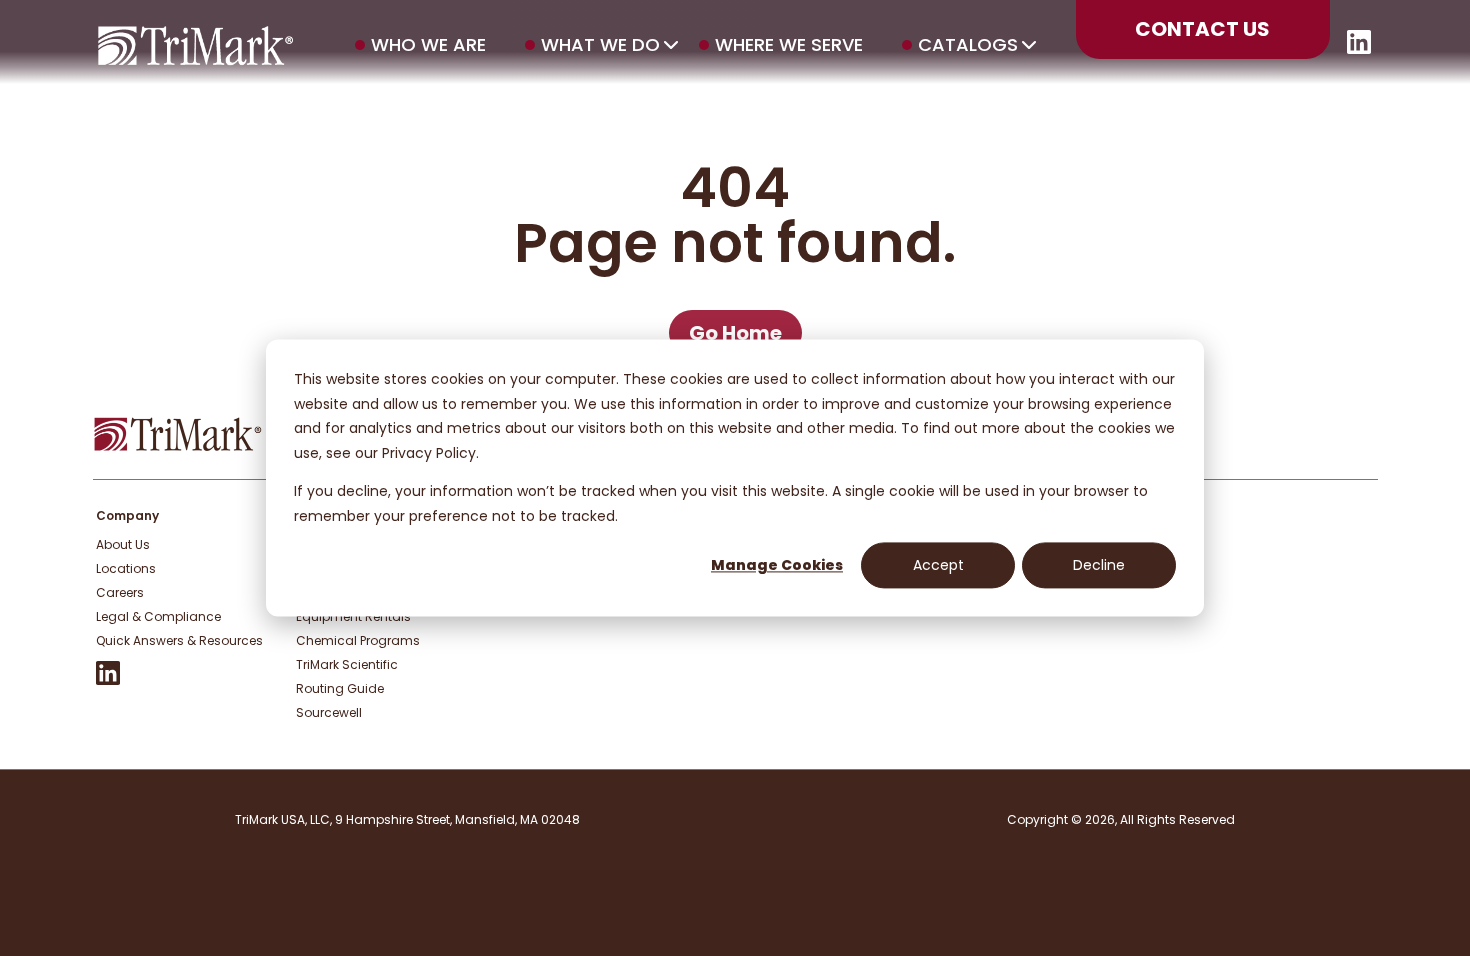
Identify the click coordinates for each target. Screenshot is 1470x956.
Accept (938, 565)
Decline (1099, 565)
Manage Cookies (777, 565)
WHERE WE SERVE (789, 45)
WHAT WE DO (600, 45)
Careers (120, 592)
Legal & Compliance (158, 616)
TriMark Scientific (347, 664)
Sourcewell (329, 712)
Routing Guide (340, 688)
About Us (123, 544)
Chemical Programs (358, 640)
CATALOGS (968, 45)
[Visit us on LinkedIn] (1359, 48)
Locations (126, 568)
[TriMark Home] (178, 446)
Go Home (735, 333)
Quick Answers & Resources (179, 640)
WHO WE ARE (428, 45)
